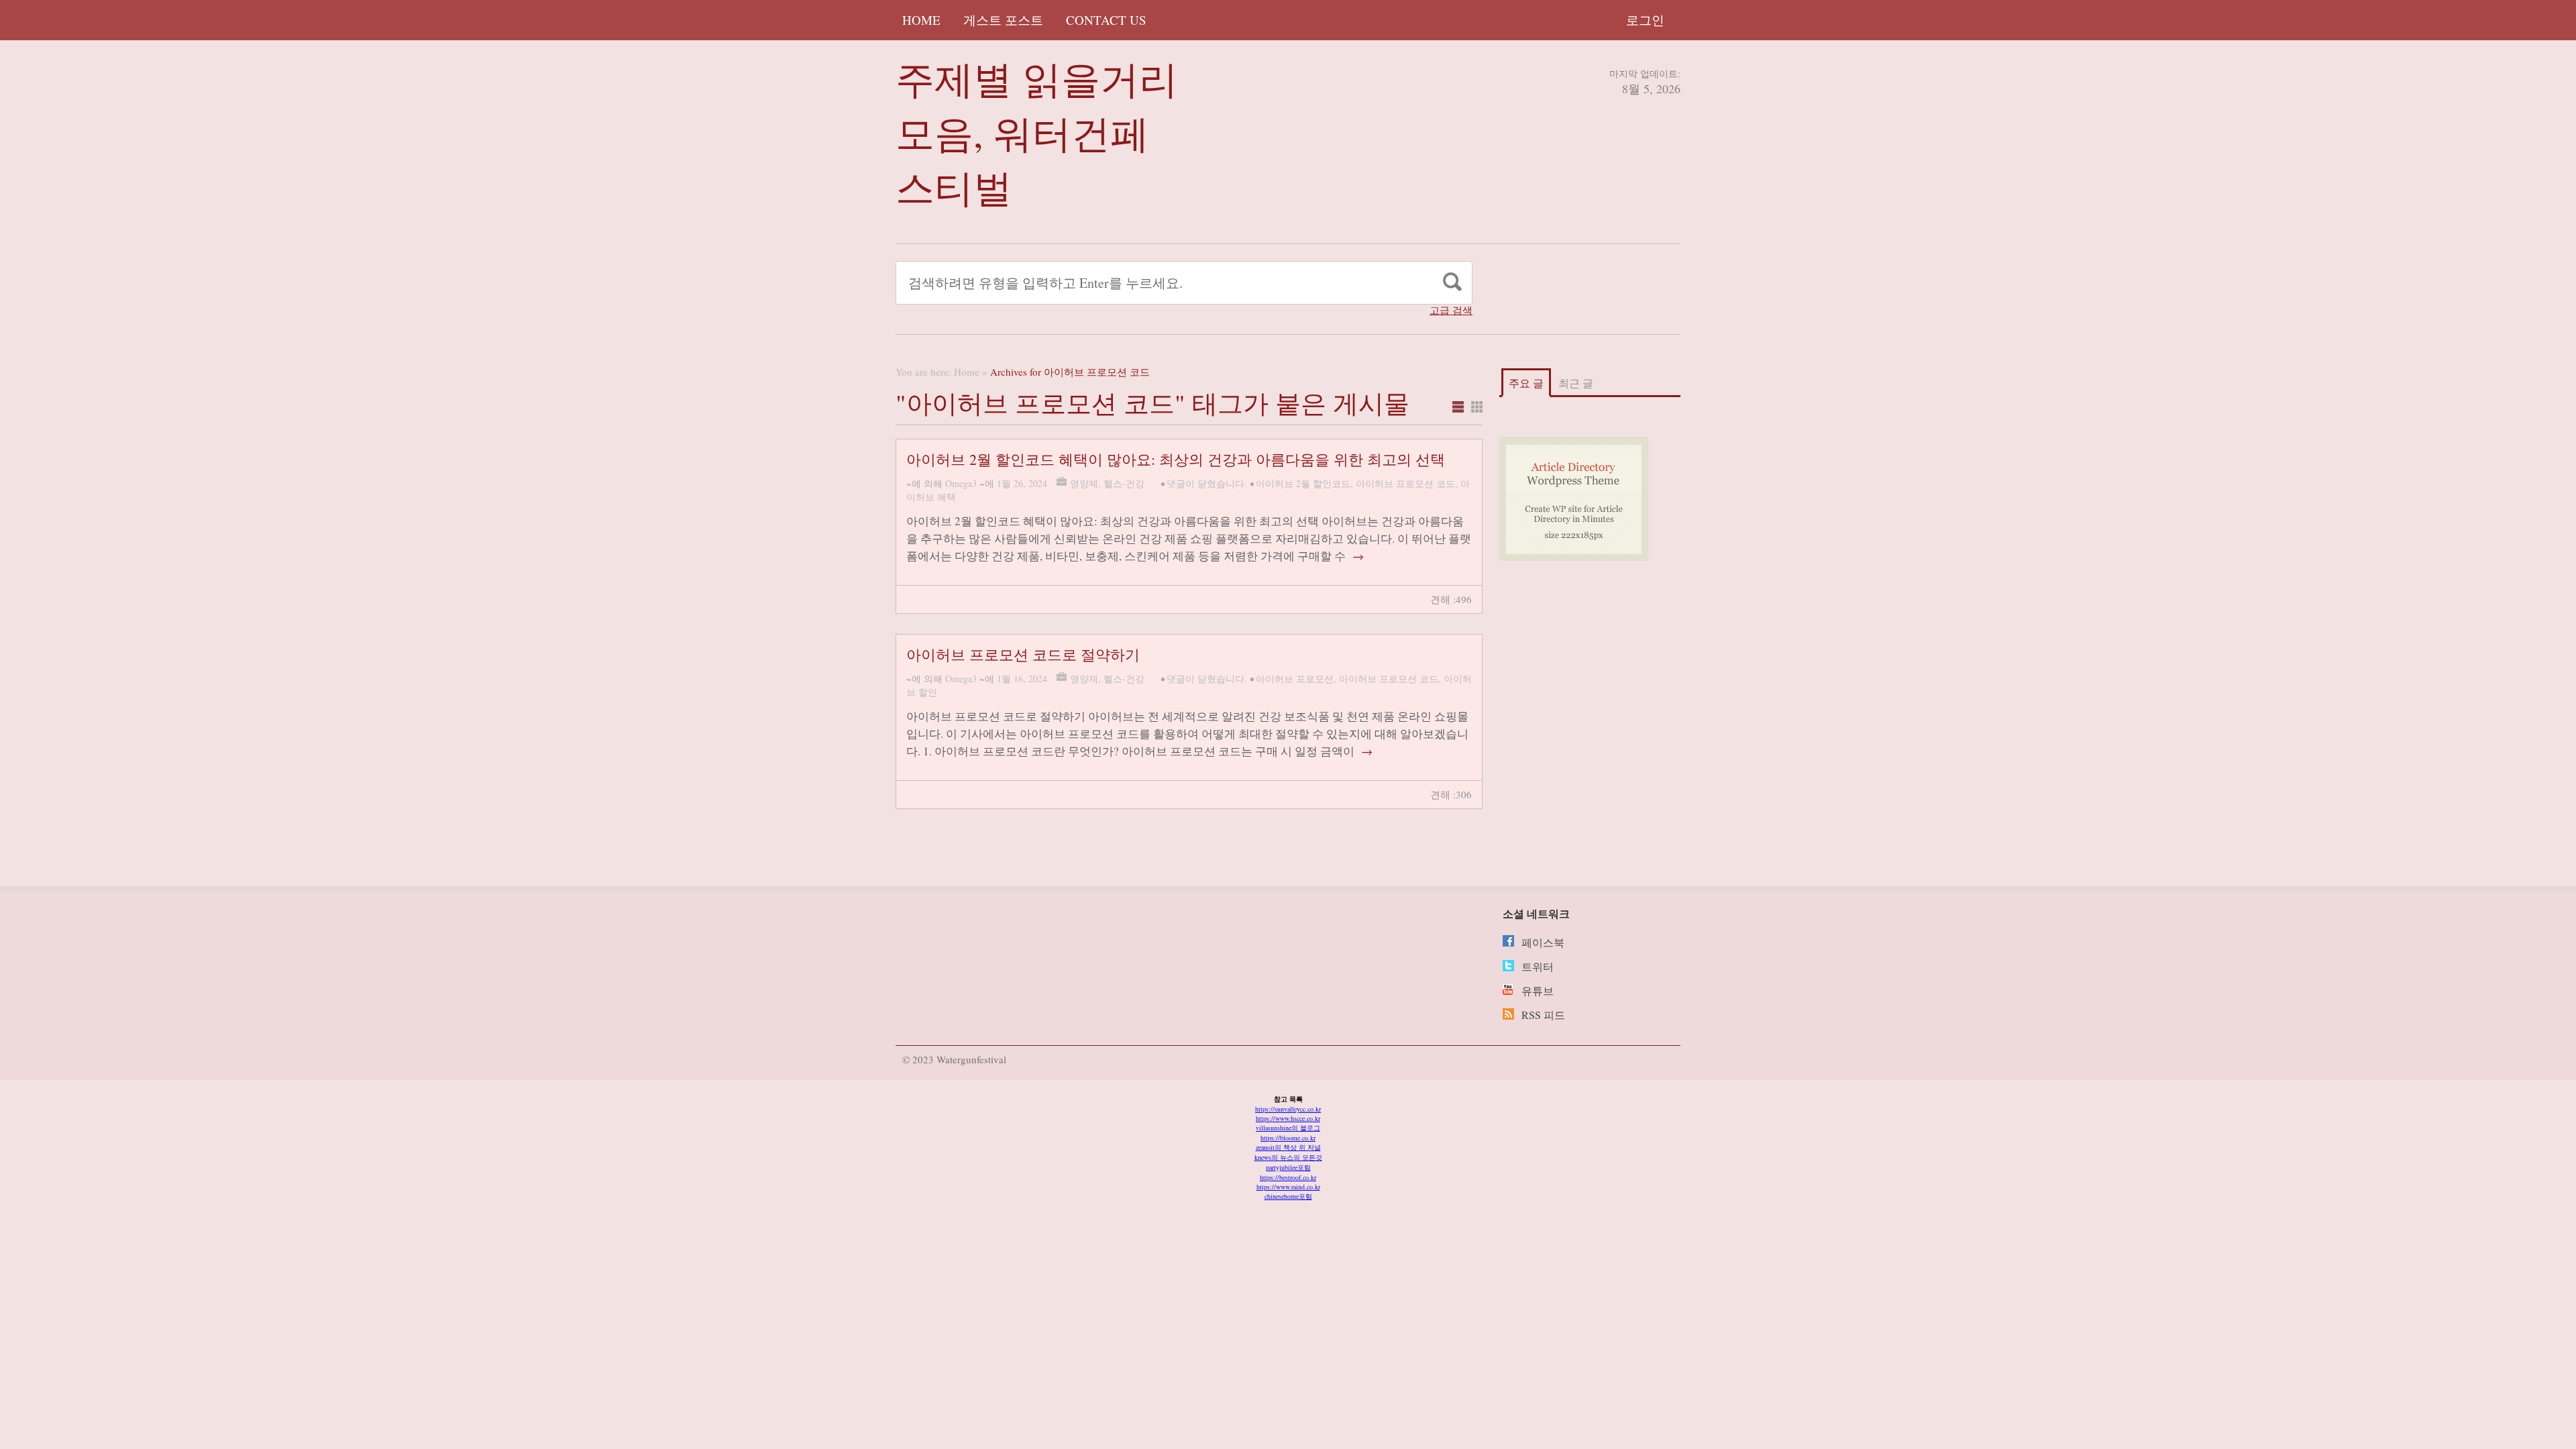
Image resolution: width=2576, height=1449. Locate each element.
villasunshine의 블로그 (1288, 1128)
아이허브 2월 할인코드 (1303, 483)
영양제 (1084, 483)
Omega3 (961, 483)
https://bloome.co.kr (1288, 1138)
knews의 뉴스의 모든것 (1288, 1157)
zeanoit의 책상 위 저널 (1288, 1147)
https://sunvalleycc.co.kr (1288, 1109)
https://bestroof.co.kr (1288, 1177)
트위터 (1538, 966)
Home (921, 20)
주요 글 (1526, 383)
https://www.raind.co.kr (1288, 1187)
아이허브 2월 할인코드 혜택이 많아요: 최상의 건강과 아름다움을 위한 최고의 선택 (1176, 459)
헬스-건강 (1124, 483)
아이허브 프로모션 (1295, 679)
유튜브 (1538, 990)
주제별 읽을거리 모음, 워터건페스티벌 (1037, 132)
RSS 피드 (1543, 1015)
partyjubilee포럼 (1288, 1167)
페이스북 (1543, 942)
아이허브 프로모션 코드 (1405, 483)
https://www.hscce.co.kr (1288, 1118)
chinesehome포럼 (1288, 1196)
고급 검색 (1451, 310)
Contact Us (1106, 20)
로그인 (1645, 20)
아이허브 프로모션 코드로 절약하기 (1023, 654)
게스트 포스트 (1003, 20)
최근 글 (1576, 383)
